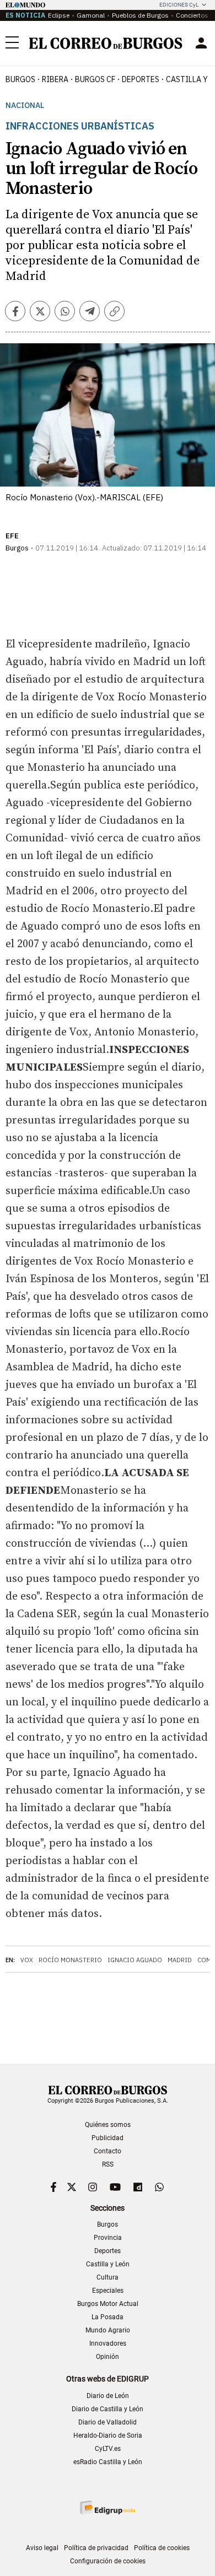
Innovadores (108, 2343)
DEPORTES (141, 79)
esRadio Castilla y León (108, 2462)
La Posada (108, 2317)
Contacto (108, 2151)
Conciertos (192, 15)
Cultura (108, 2277)
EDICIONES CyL (179, 5)
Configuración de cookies (108, 2561)
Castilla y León (108, 2264)
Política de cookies (162, 2548)
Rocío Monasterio (70, 1960)
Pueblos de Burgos (140, 15)
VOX (27, 1960)
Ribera (55, 79)
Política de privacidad (96, 2548)
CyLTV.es (108, 2449)
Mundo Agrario (108, 2330)
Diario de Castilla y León (108, 2409)
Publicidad (108, 2138)
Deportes (108, 2251)
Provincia (108, 2238)
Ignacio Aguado (135, 1960)
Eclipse (59, 15)
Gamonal (91, 15)
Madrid (180, 1960)
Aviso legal (42, 2548)
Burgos (20, 79)
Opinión (108, 2357)
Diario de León (108, 2396)
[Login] (201, 43)
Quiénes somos (108, 2125)
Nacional (25, 106)
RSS (108, 2164)
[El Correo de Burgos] (106, 43)
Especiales (108, 2291)
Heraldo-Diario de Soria (108, 2435)
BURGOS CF (95, 79)
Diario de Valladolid (108, 2422)
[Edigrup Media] (108, 2507)
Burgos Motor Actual (108, 2304)
